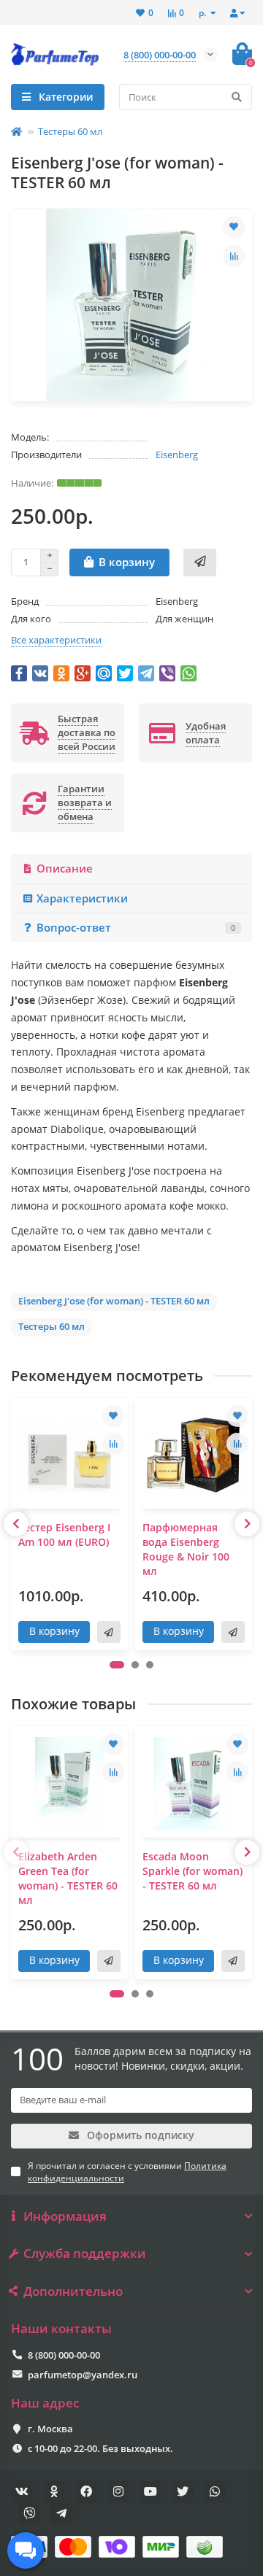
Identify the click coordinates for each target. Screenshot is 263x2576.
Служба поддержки (85, 2254)
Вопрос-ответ (136, 928)
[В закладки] (234, 227)
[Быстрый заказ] (200, 562)
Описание (65, 869)
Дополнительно (73, 2291)
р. (203, 12)
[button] (117, 1665)
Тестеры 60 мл (70, 131)
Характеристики (82, 898)
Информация (65, 2216)
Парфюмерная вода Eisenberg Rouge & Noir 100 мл (186, 1549)
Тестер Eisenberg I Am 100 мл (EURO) (64, 1535)
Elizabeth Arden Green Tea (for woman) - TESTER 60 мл (68, 1878)
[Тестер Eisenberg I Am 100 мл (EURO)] (69, 1455)
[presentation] (16, 1524)
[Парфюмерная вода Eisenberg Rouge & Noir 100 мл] (194, 1455)
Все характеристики (56, 640)
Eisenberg (177, 455)
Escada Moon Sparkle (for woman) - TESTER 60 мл (193, 1871)
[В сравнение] (234, 256)
